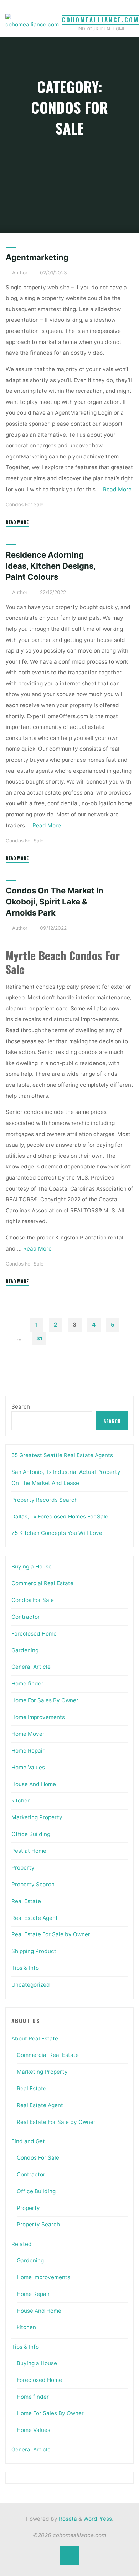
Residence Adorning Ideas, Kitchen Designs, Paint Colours (51, 566)
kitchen (21, 1801)
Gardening (25, 1650)
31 (39, 1338)
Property (23, 1868)
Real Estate (26, 1901)
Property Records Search (45, 1500)
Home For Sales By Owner (45, 1700)
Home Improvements (38, 1717)
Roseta (67, 2519)
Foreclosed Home (34, 1634)
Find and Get (28, 2141)
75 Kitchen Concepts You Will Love (57, 1533)
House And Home (34, 1784)
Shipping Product (34, 1951)
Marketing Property (37, 1817)
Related (22, 2244)
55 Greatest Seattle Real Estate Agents (62, 1455)
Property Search (33, 1884)
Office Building (31, 1834)
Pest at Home (29, 1851)
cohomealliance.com (100, 20)
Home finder (27, 1683)
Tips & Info (25, 1968)
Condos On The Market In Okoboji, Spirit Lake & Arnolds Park (55, 902)
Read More (117, 489)
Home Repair (28, 1751)
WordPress (98, 2519)
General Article (31, 1667)
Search (21, 1407)
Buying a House (32, 1566)
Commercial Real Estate (42, 1583)
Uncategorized (31, 1985)
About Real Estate (35, 2039)
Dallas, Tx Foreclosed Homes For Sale (60, 1517)
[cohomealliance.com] (32, 22)
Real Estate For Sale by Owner (51, 1934)
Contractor (26, 1617)
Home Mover (28, 1734)
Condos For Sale (25, 504)
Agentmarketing (37, 257)
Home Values (28, 1767)
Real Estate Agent (35, 1918)
